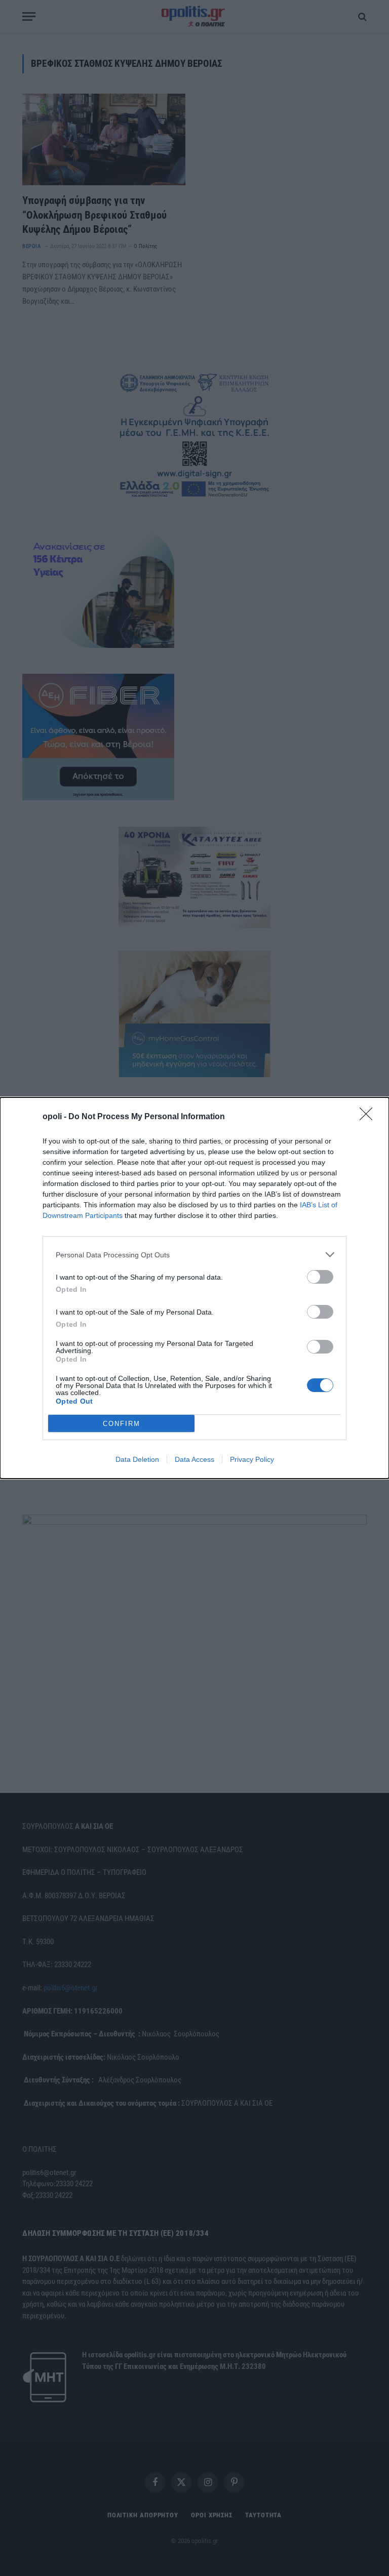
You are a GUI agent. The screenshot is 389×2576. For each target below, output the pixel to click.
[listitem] (194, 1255)
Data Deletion (137, 1459)
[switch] (320, 1277)
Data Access (194, 1459)
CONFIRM (122, 1424)
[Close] (369, 1117)
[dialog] (194, 1288)
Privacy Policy (252, 1459)
